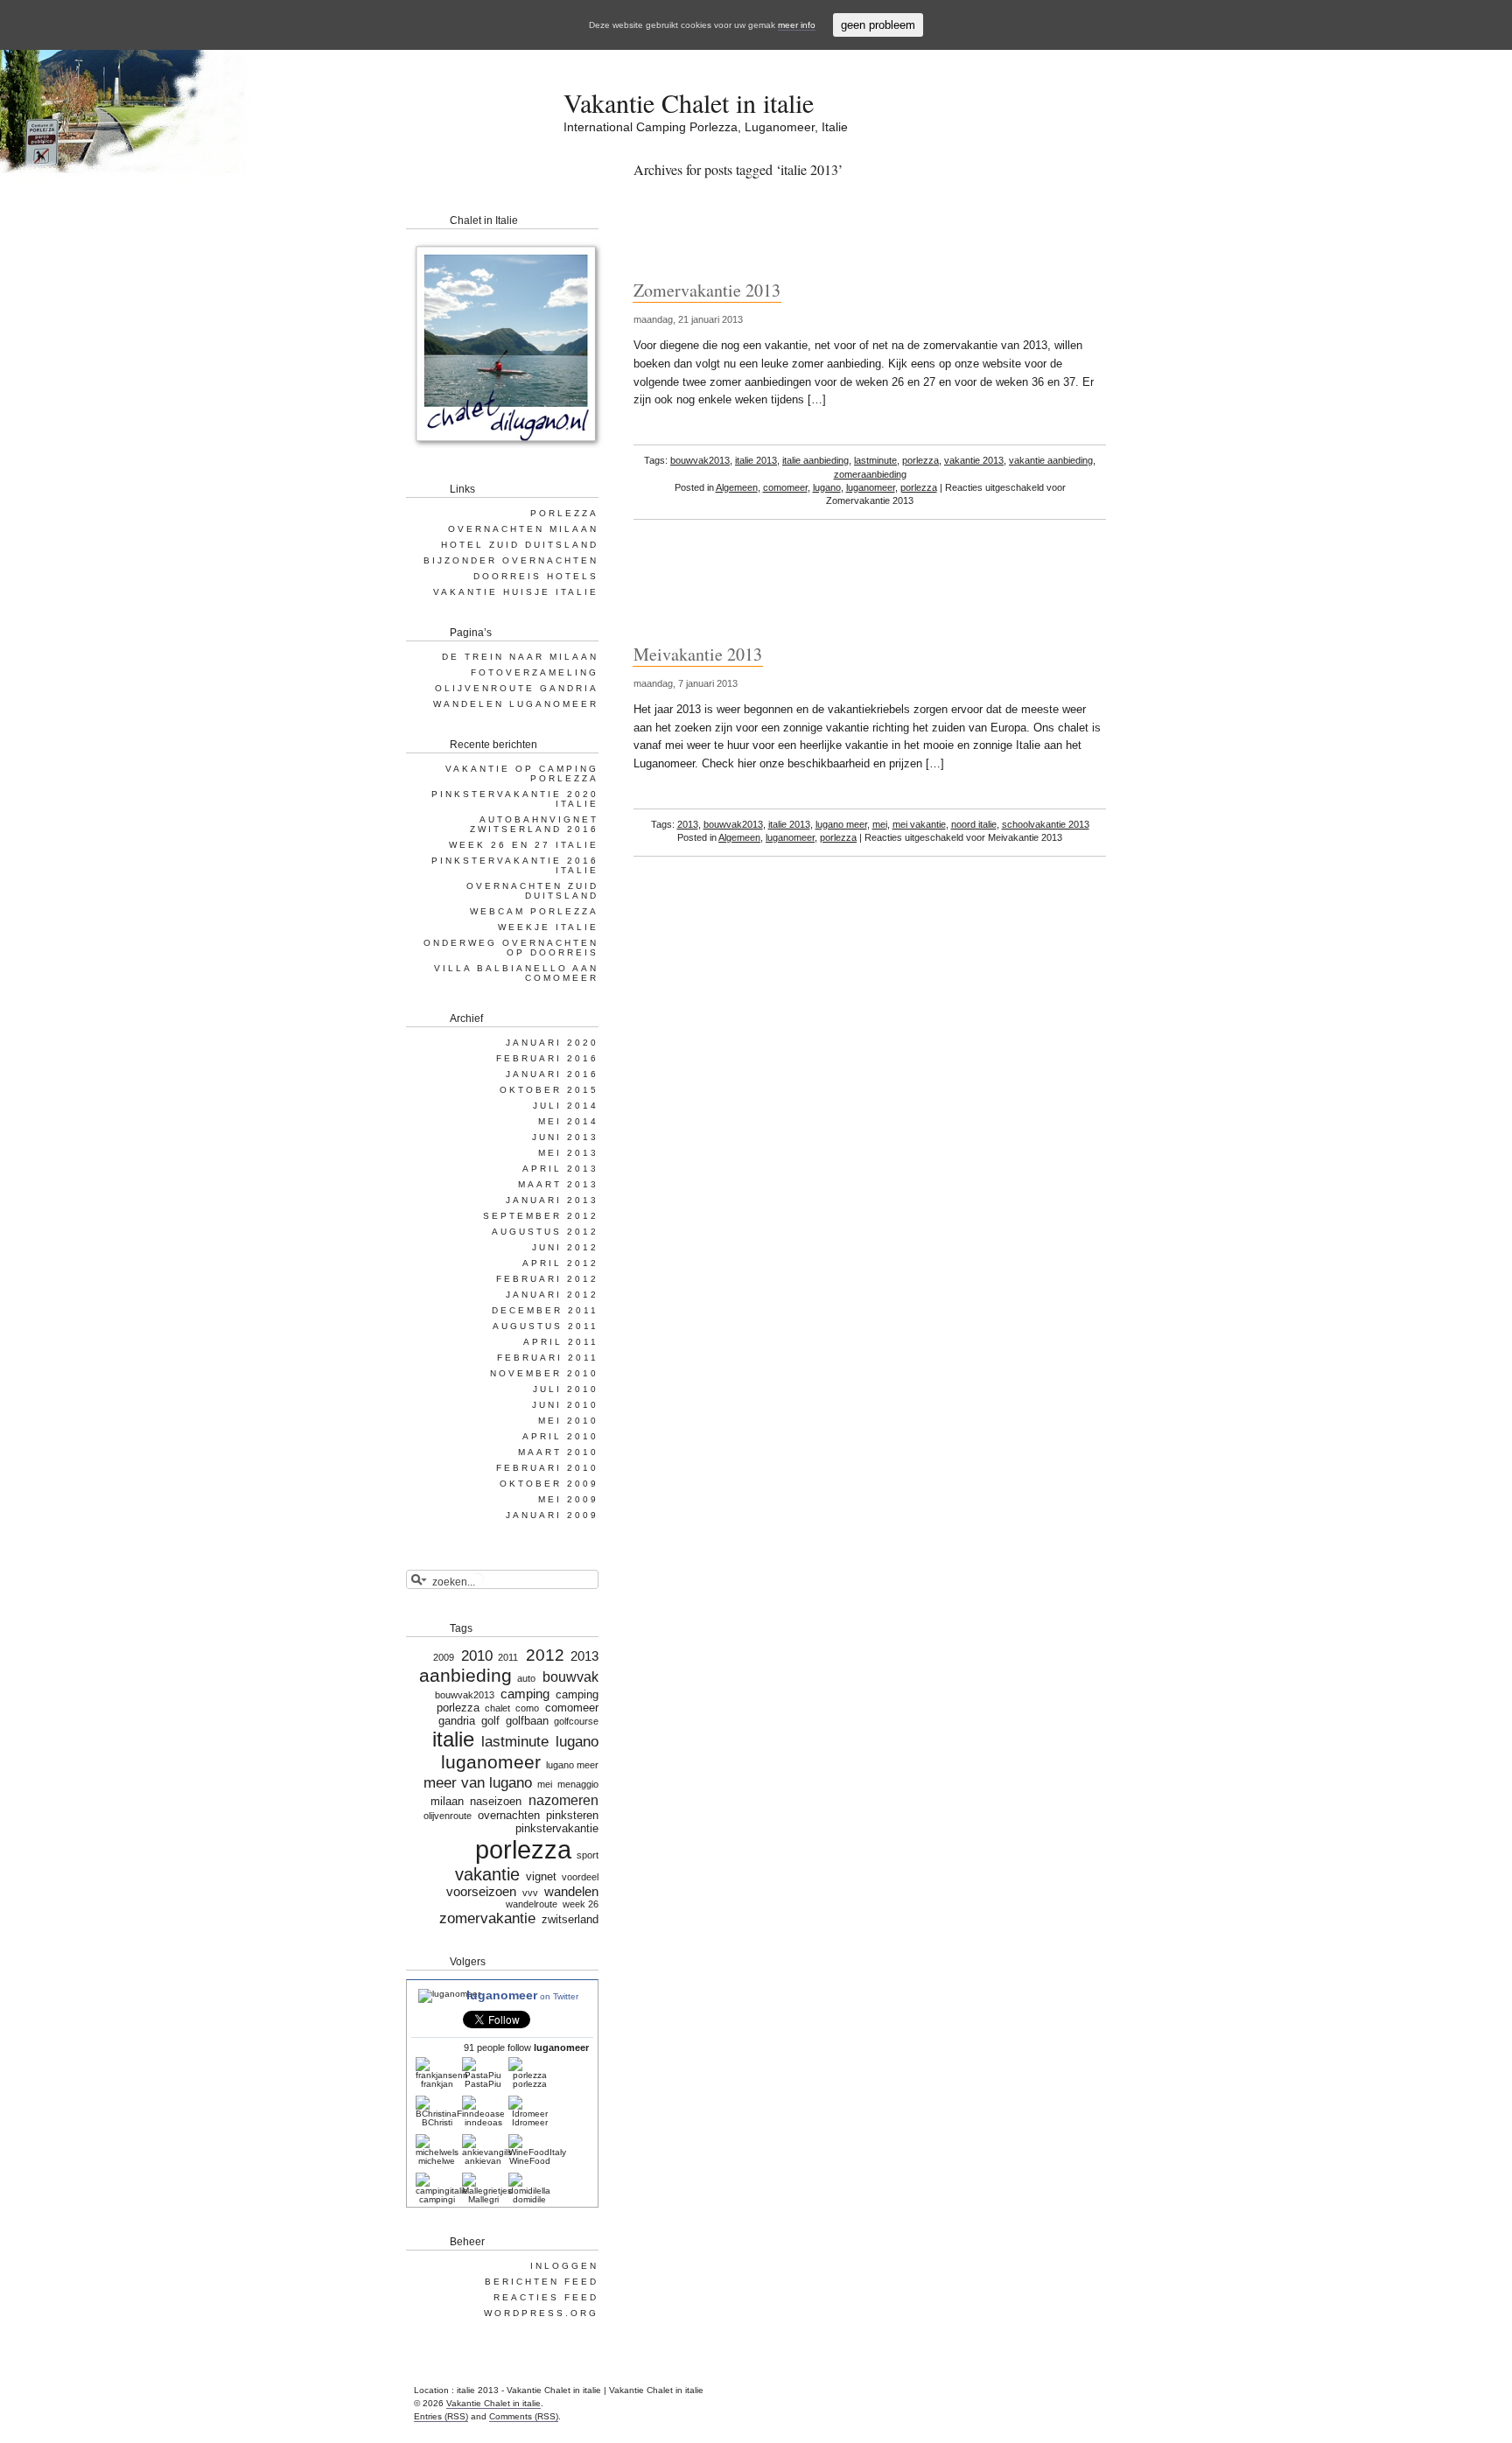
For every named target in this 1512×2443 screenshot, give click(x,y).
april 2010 (560, 1436)
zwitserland (570, 1919)
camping (525, 1694)
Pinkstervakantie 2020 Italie (515, 799)
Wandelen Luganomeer (516, 704)
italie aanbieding (815, 460)
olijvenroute (448, 1816)
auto (526, 1678)
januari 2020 (552, 1043)
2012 (545, 1655)
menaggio (578, 1784)
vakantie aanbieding (1051, 460)
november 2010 (544, 1373)
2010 (477, 1655)
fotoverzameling (535, 672)
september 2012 (541, 1216)
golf (490, 1721)
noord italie (974, 824)
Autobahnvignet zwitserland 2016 (534, 824)
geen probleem (878, 25)
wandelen (571, 1892)
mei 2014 (568, 1121)
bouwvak (570, 1676)
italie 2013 (756, 460)
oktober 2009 (549, 1484)
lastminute (875, 460)
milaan (447, 1801)
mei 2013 (568, 1153)
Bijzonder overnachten (511, 560)
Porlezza (564, 513)
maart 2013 (558, 1184)
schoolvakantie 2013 (1046, 824)
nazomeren (563, 1800)
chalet (497, 1708)
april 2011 (561, 1342)
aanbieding (465, 1676)
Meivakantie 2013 (698, 654)
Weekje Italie (548, 927)
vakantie (487, 1874)
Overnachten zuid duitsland (532, 891)
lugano (827, 487)
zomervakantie (487, 1918)
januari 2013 (552, 1200)
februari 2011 (548, 1358)
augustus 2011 (546, 1326)
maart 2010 (558, 1452)
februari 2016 (547, 1058)
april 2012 (560, 1263)
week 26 (581, 1904)
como (527, 1708)
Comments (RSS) (524, 2416)
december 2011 (545, 1310)
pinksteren (572, 1815)
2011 (508, 1657)
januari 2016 (552, 1074)
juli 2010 (566, 1389)
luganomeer (871, 487)
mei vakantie (919, 824)
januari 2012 (552, 1295)
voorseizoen (481, 1892)
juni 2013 (565, 1137)
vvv (530, 1893)
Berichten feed (542, 2282)
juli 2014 (566, 1106)
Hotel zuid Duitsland (520, 545)
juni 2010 (565, 1405)
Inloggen (564, 2266)
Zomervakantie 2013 (707, 290)
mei (880, 824)
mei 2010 (568, 1421)
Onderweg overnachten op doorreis (511, 948)
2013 (688, 824)
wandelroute (532, 1904)
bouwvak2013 (700, 460)
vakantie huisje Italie (516, 592)
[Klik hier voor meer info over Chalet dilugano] (505, 450)
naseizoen (496, 1801)
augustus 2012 (545, 1232)
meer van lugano (477, 1782)
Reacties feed (546, 2297)
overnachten (509, 1815)
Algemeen (737, 487)
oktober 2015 (549, 1090)
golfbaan (527, 1721)
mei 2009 (568, 1499)
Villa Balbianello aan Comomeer (516, 973)
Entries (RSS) (441, 2416)
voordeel (580, 1877)
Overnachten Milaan (523, 529)
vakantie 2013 (974, 460)
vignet (541, 1876)
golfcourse (576, 1721)
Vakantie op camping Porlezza (522, 773)
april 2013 (560, 1169)
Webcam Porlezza (534, 911)
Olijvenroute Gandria (517, 688)
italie (453, 1739)
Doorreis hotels (536, 576)
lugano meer (841, 824)
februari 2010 (547, 1468)
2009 (443, 1657)
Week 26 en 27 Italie (524, 845)
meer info (797, 25)
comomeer (785, 487)
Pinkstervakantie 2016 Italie (515, 865)
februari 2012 (547, 1279)
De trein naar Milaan (520, 657)
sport (588, 1855)
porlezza (920, 460)
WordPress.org (541, 2313)
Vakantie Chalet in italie (689, 102)
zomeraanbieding (870, 474)
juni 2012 (565, 1247)
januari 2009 (552, 1515)
